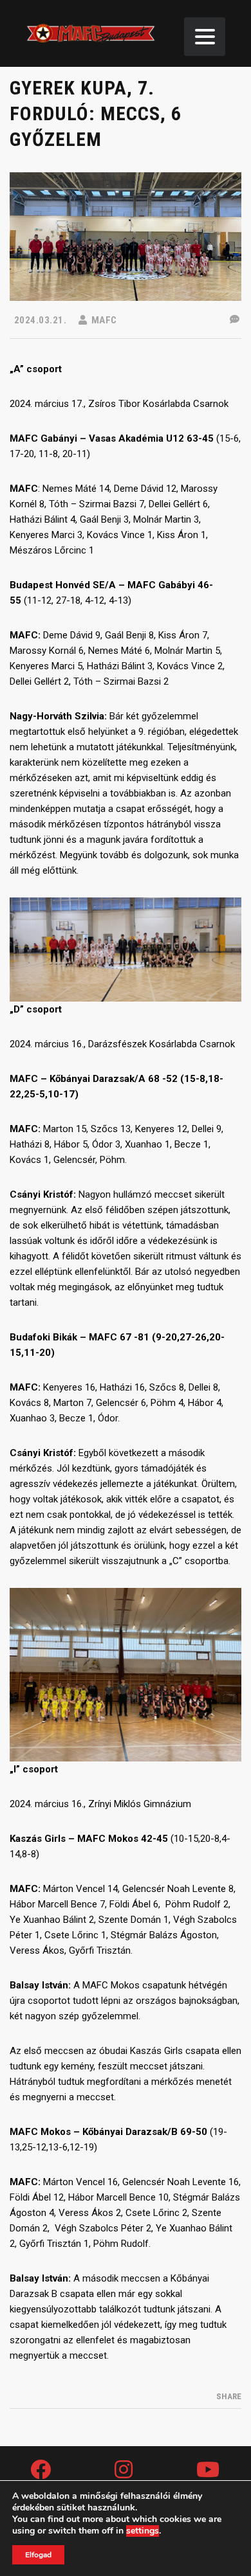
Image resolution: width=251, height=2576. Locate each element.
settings (143, 2531)
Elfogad (38, 2555)
